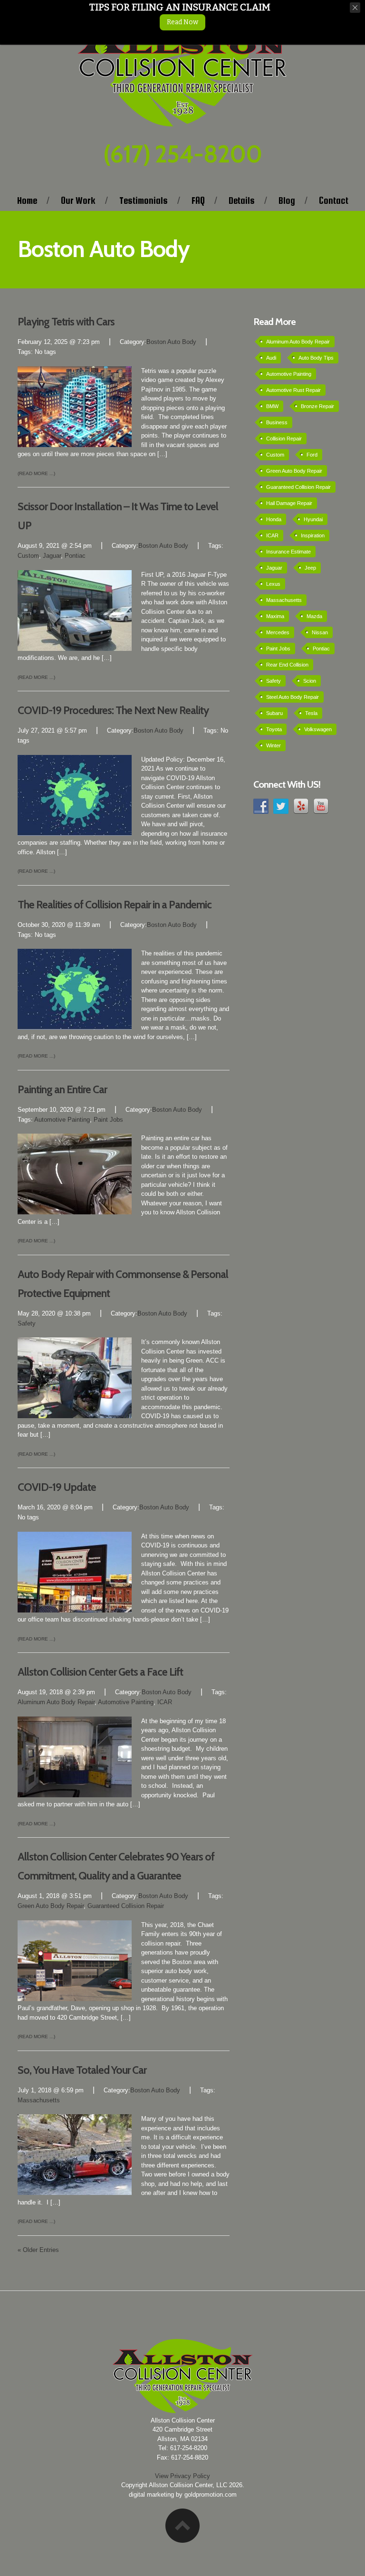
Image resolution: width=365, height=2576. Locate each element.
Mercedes (278, 632)
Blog (287, 200)
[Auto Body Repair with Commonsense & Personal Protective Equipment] (75, 1378)
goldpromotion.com (211, 2495)
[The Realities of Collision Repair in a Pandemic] (75, 989)
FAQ (198, 200)
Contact (334, 200)
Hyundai (313, 519)
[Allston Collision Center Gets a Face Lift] (75, 1756)
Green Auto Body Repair (51, 1906)
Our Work (78, 200)
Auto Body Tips (316, 358)
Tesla (311, 713)
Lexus (273, 584)
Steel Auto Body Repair (293, 697)
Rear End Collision (287, 665)
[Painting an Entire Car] (75, 1174)
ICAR (165, 1702)
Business (277, 422)
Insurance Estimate (288, 552)
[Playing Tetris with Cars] (75, 406)
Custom (28, 556)
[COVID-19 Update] (75, 1571)
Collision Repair (284, 439)
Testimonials (144, 200)
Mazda (314, 616)
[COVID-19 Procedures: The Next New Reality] (75, 795)
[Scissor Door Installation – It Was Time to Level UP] (75, 610)
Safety (27, 1323)
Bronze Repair (317, 406)
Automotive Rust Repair (293, 390)
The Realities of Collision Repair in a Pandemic (115, 905)
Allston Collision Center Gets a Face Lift (100, 1672)
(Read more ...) (36, 473)
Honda (274, 519)
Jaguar (52, 556)
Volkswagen (318, 729)
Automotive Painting (62, 1120)
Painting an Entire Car (62, 1089)
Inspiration (313, 535)
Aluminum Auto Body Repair (56, 1702)
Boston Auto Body (171, 342)
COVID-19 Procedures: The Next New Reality (113, 710)
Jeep (310, 568)
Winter (274, 745)
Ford (312, 455)
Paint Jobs (108, 1120)
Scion (310, 681)
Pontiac (75, 556)
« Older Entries (38, 2250)
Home (27, 200)
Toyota (274, 729)
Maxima (275, 616)
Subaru (274, 713)
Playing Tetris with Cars (66, 322)
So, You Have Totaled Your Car (82, 2070)
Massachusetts (39, 2100)
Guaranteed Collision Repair (126, 1906)
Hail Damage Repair (289, 503)
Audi (271, 358)
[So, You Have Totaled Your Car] (75, 2154)
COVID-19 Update (57, 1487)
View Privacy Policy (182, 2476)
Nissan (320, 632)
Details (242, 200)
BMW (272, 406)
